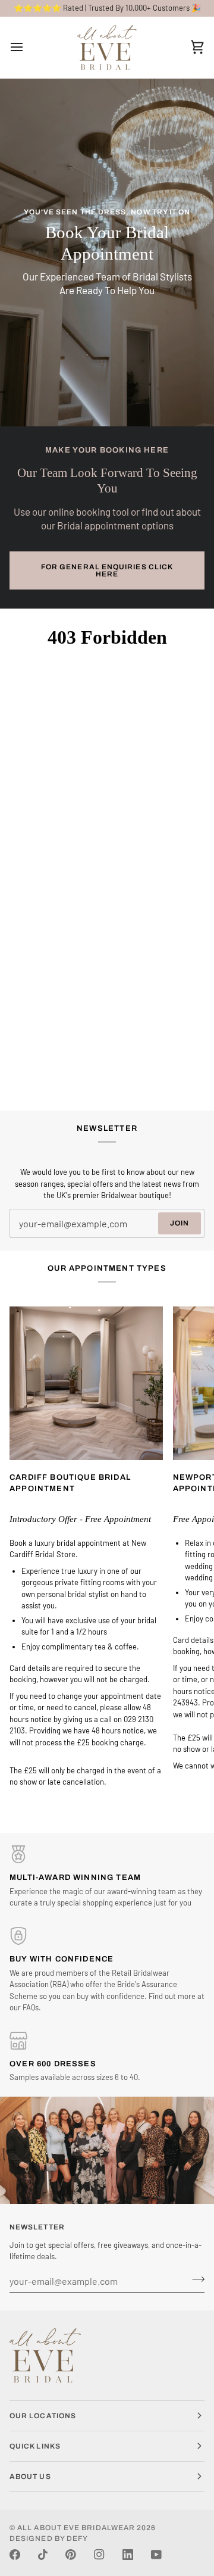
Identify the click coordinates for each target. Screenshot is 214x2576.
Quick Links (35, 2446)
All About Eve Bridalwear (76, 2528)
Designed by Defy (49, 2538)
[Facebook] (15, 2555)
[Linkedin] (128, 2555)
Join (180, 1223)
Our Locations (43, 2416)
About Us (30, 2477)
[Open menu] (27, 47)
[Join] (195, 2279)
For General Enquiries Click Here (107, 570)
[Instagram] (99, 2555)
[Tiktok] (43, 2555)
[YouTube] (156, 2555)
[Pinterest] (71, 2555)
